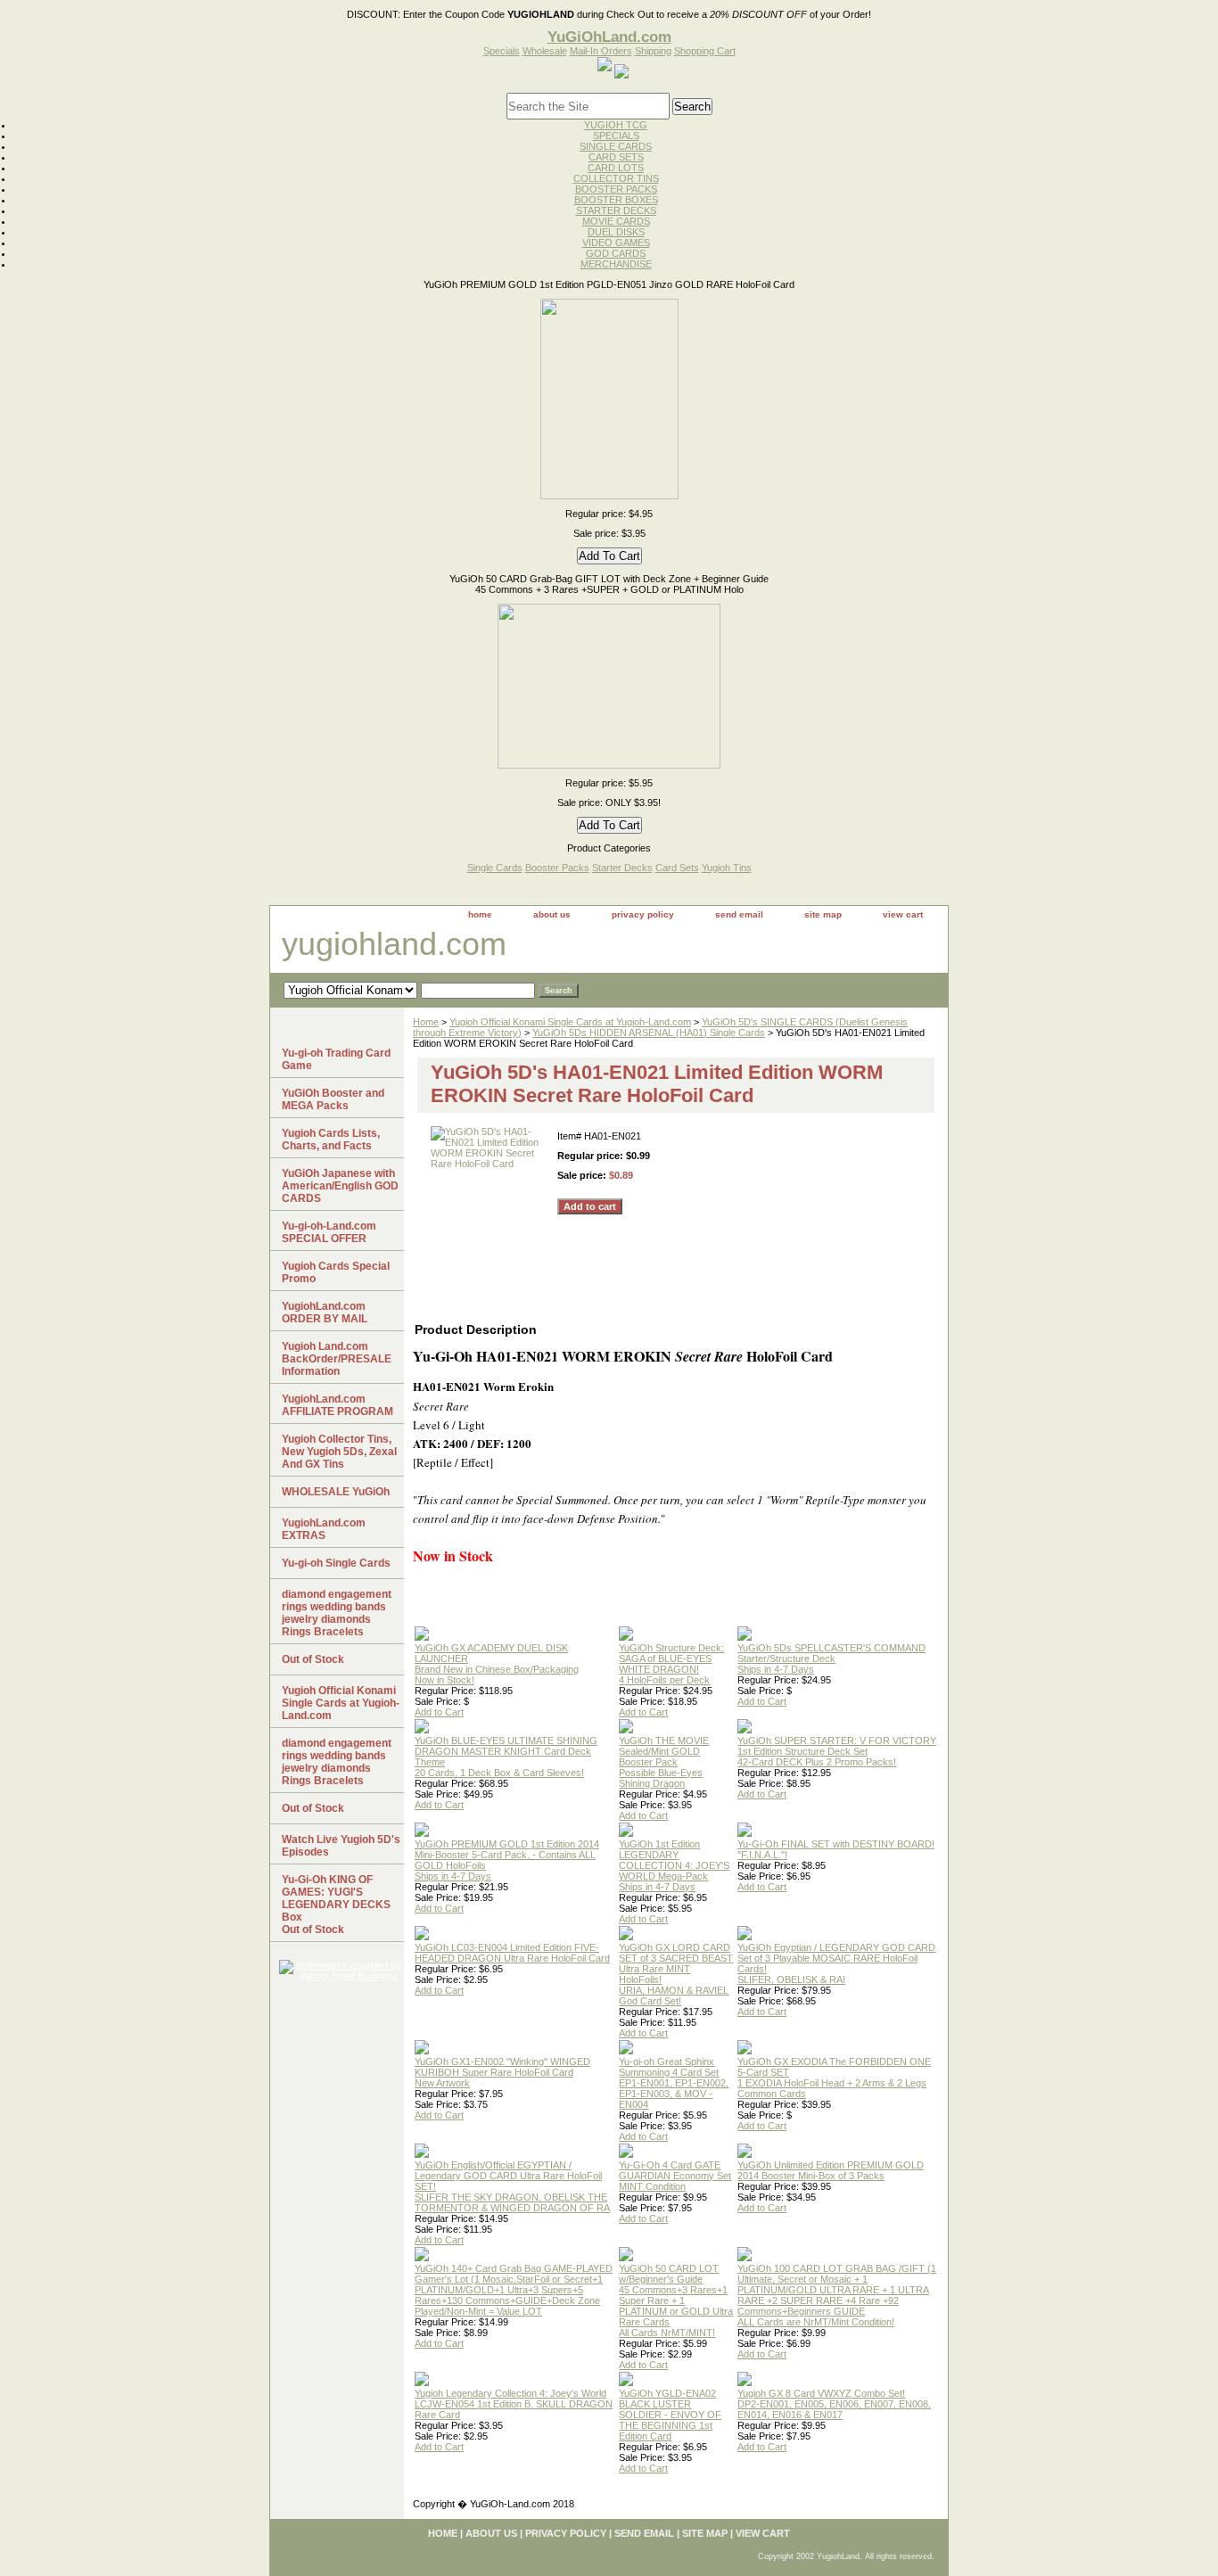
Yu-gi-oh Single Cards (336, 1563)
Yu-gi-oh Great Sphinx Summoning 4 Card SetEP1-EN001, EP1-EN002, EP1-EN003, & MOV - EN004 (674, 2083)
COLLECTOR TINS (616, 178)
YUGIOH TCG (616, 125)
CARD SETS (616, 157)
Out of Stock (313, 1659)
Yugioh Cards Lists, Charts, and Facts (331, 1140)
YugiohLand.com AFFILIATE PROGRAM (337, 1405)
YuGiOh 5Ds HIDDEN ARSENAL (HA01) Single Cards (649, 1033)
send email (739, 914)
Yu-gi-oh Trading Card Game (336, 1059)
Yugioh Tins (727, 868)
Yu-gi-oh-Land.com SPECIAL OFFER (329, 1232)
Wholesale (545, 51)
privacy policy (643, 914)
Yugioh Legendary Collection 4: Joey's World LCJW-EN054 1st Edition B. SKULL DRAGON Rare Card (514, 2404)
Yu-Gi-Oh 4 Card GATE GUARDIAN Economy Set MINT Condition (675, 2176)
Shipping (653, 51)
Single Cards (495, 868)
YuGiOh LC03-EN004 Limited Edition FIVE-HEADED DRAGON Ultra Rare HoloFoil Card (512, 1953)
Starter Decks (622, 868)
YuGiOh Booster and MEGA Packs (333, 1099)
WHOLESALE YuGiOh (336, 1492)
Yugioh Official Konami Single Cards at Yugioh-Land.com (570, 1022)
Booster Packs (557, 868)
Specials (502, 51)
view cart (903, 914)
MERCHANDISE (616, 264)
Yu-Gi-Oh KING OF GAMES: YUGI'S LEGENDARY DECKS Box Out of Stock (336, 1905)
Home (426, 1022)
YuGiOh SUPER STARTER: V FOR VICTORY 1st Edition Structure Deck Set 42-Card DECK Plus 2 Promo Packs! (837, 1751)
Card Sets (677, 868)
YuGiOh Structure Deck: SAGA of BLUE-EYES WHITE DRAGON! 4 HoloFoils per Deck (671, 1664)
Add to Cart (439, 1712)
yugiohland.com (394, 944)
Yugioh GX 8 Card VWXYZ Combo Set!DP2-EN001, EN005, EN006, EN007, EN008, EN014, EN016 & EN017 (834, 2404)
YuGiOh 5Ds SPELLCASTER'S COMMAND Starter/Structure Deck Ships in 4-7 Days (831, 1658)
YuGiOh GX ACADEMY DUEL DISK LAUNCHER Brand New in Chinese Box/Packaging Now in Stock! (497, 1664)
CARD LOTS (616, 168)
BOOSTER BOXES (616, 200)
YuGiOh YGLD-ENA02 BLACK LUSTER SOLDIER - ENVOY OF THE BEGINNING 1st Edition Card (670, 2415)
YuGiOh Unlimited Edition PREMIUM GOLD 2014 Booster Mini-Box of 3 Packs (831, 2170)
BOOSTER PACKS (616, 189)
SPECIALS (616, 136)
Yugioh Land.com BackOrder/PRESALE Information (337, 1359)
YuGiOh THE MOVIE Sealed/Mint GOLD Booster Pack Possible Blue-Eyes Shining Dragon (664, 1762)
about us (552, 914)
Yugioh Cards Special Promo (336, 1272)
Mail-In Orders (601, 51)
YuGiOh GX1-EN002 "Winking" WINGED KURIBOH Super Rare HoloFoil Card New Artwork (502, 2072)
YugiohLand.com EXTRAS (324, 1529)
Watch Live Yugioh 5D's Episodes (341, 1846)
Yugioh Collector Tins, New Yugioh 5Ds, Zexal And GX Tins (339, 1452)
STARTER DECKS (616, 210)
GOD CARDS (616, 253)
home (480, 914)
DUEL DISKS (616, 232)
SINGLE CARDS (616, 146)
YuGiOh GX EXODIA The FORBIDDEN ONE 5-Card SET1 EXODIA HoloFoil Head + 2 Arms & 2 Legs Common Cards (834, 2078)
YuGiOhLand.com (609, 37)
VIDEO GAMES (616, 243)
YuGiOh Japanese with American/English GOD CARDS (340, 1186)
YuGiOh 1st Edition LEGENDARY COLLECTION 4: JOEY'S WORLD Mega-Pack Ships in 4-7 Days (674, 1865)
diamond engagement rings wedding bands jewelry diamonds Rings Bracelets (337, 1613)
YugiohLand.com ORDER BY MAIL (325, 1313)
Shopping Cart (705, 51)
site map (823, 914)
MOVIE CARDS (616, 221)
